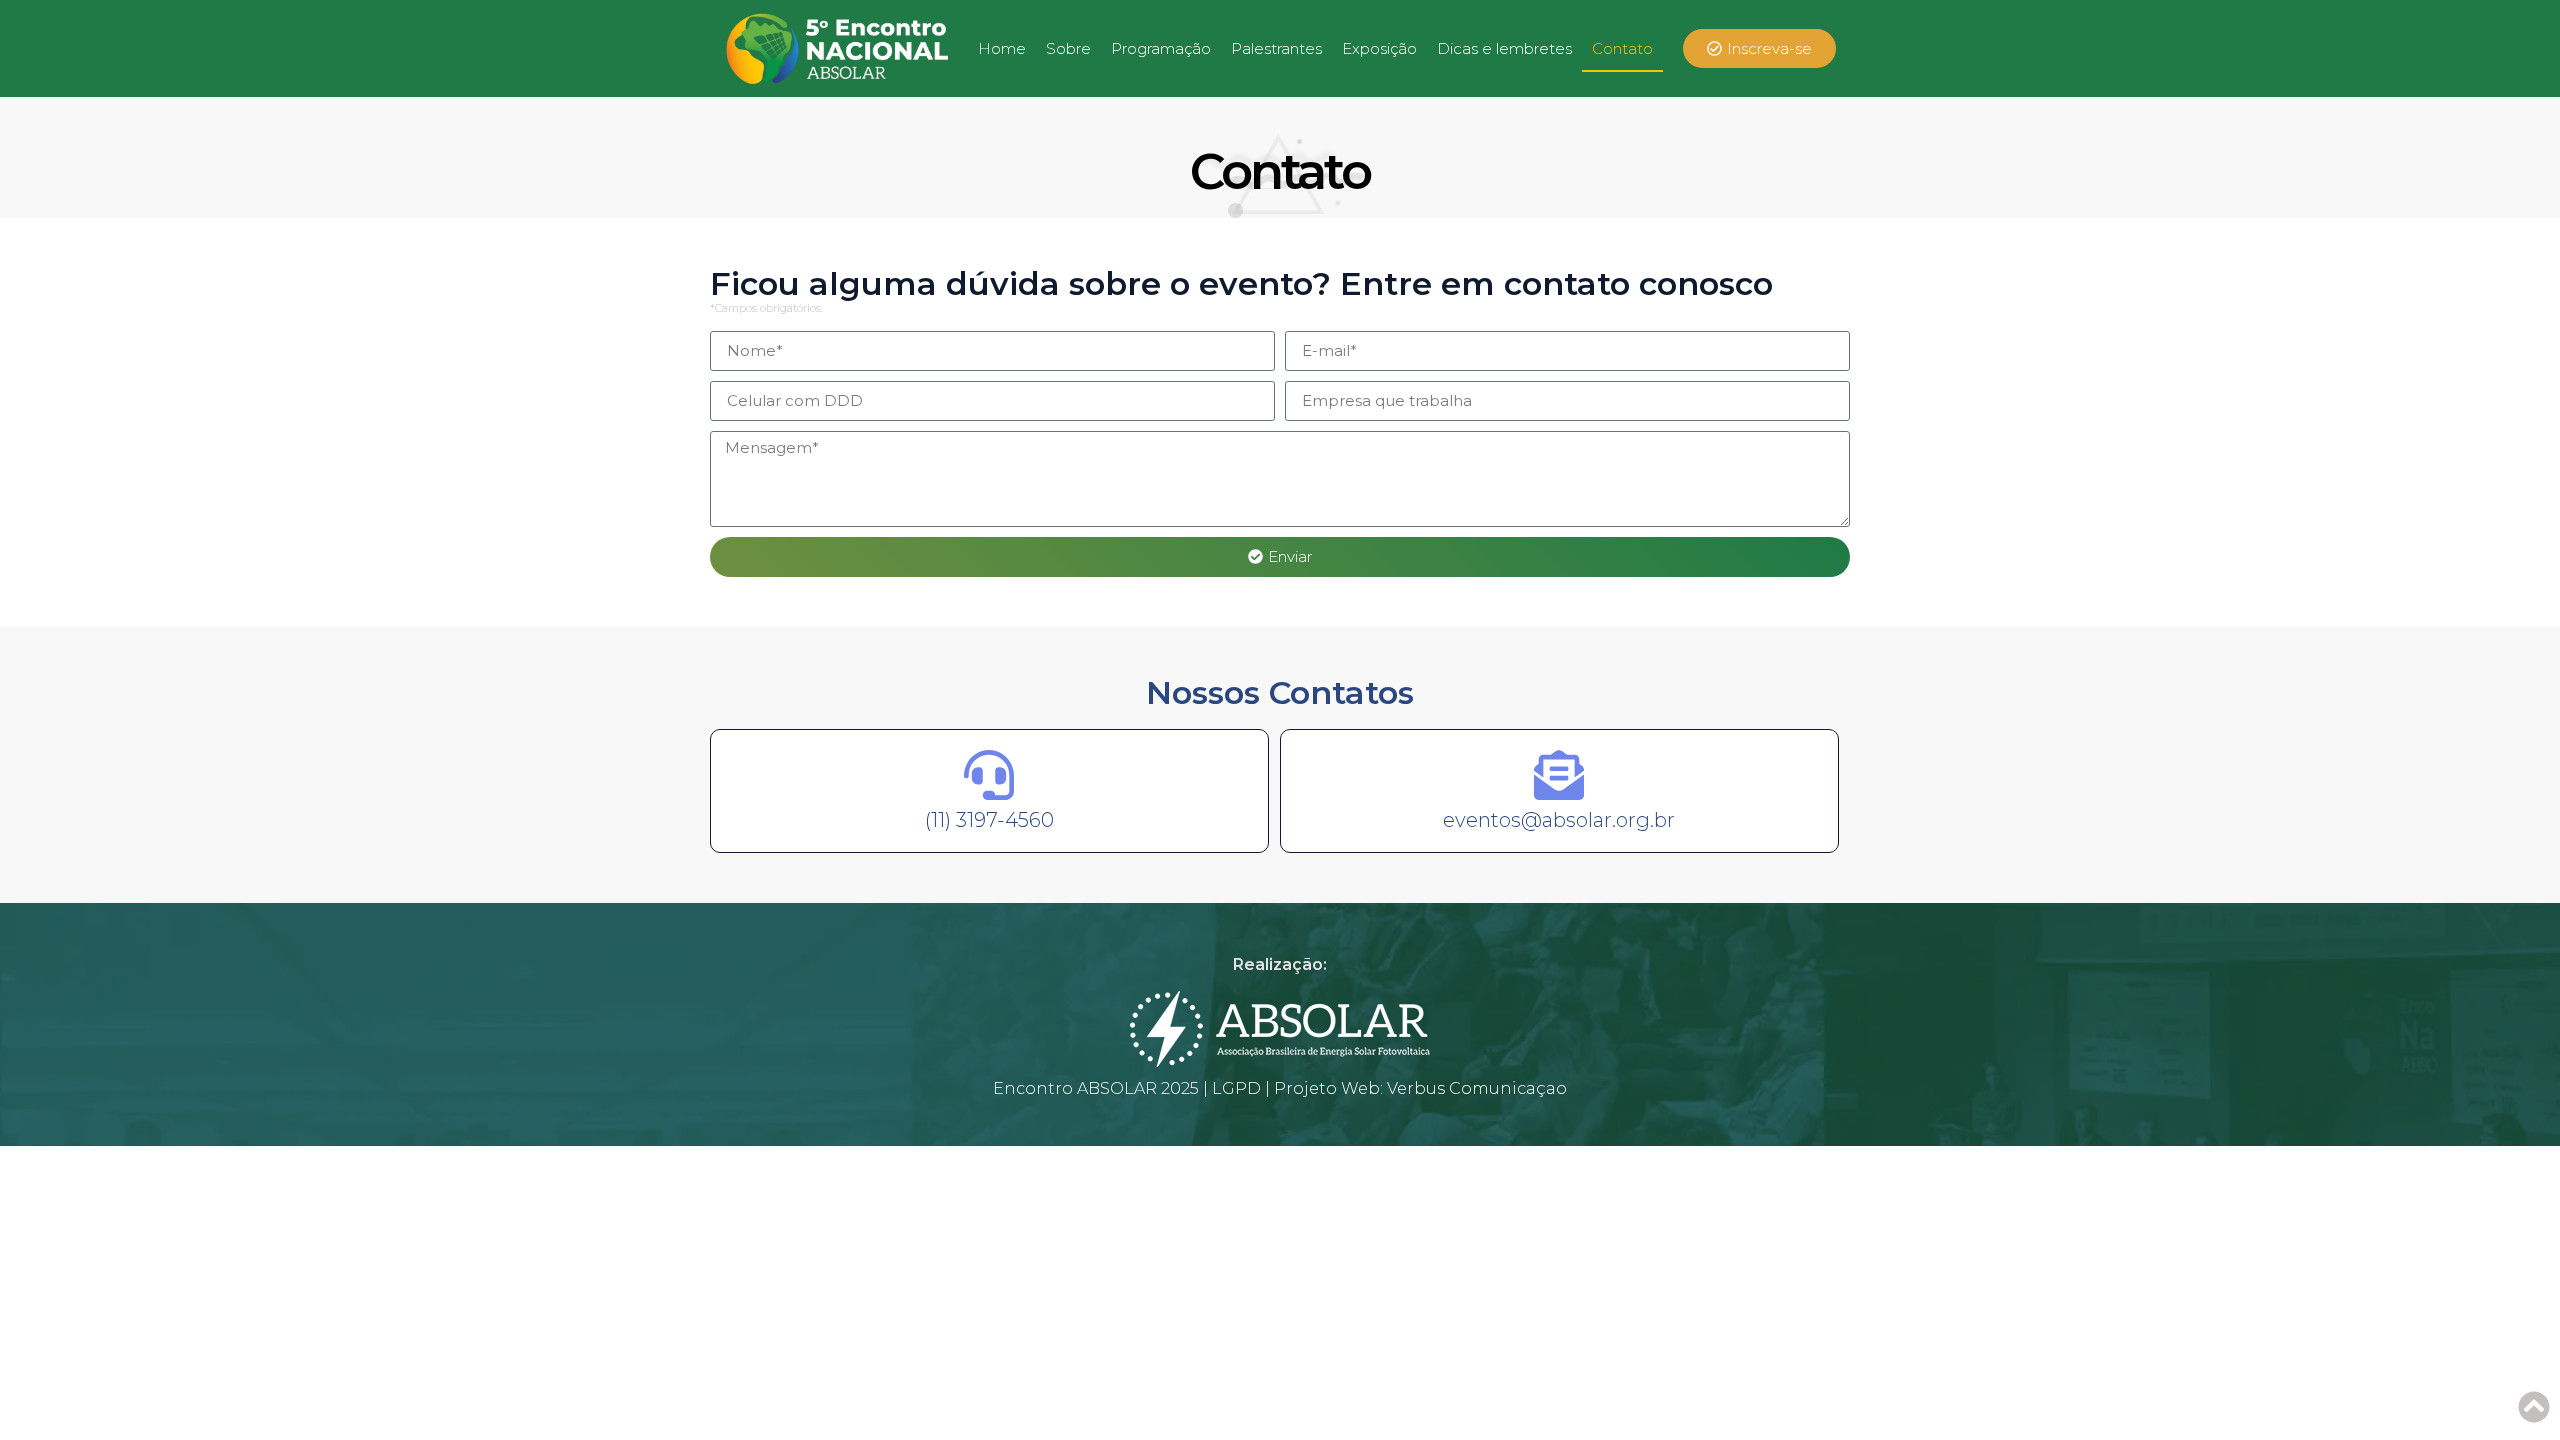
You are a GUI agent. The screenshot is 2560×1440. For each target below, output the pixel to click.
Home (1002, 48)
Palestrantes (1276, 48)
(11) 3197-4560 (989, 820)
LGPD (1236, 1088)
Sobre (1068, 48)
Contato (1622, 48)
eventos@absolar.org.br (1559, 820)
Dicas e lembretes (1504, 48)
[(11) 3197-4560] (989, 775)
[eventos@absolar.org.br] (1559, 775)
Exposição (1379, 48)
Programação (1161, 48)
